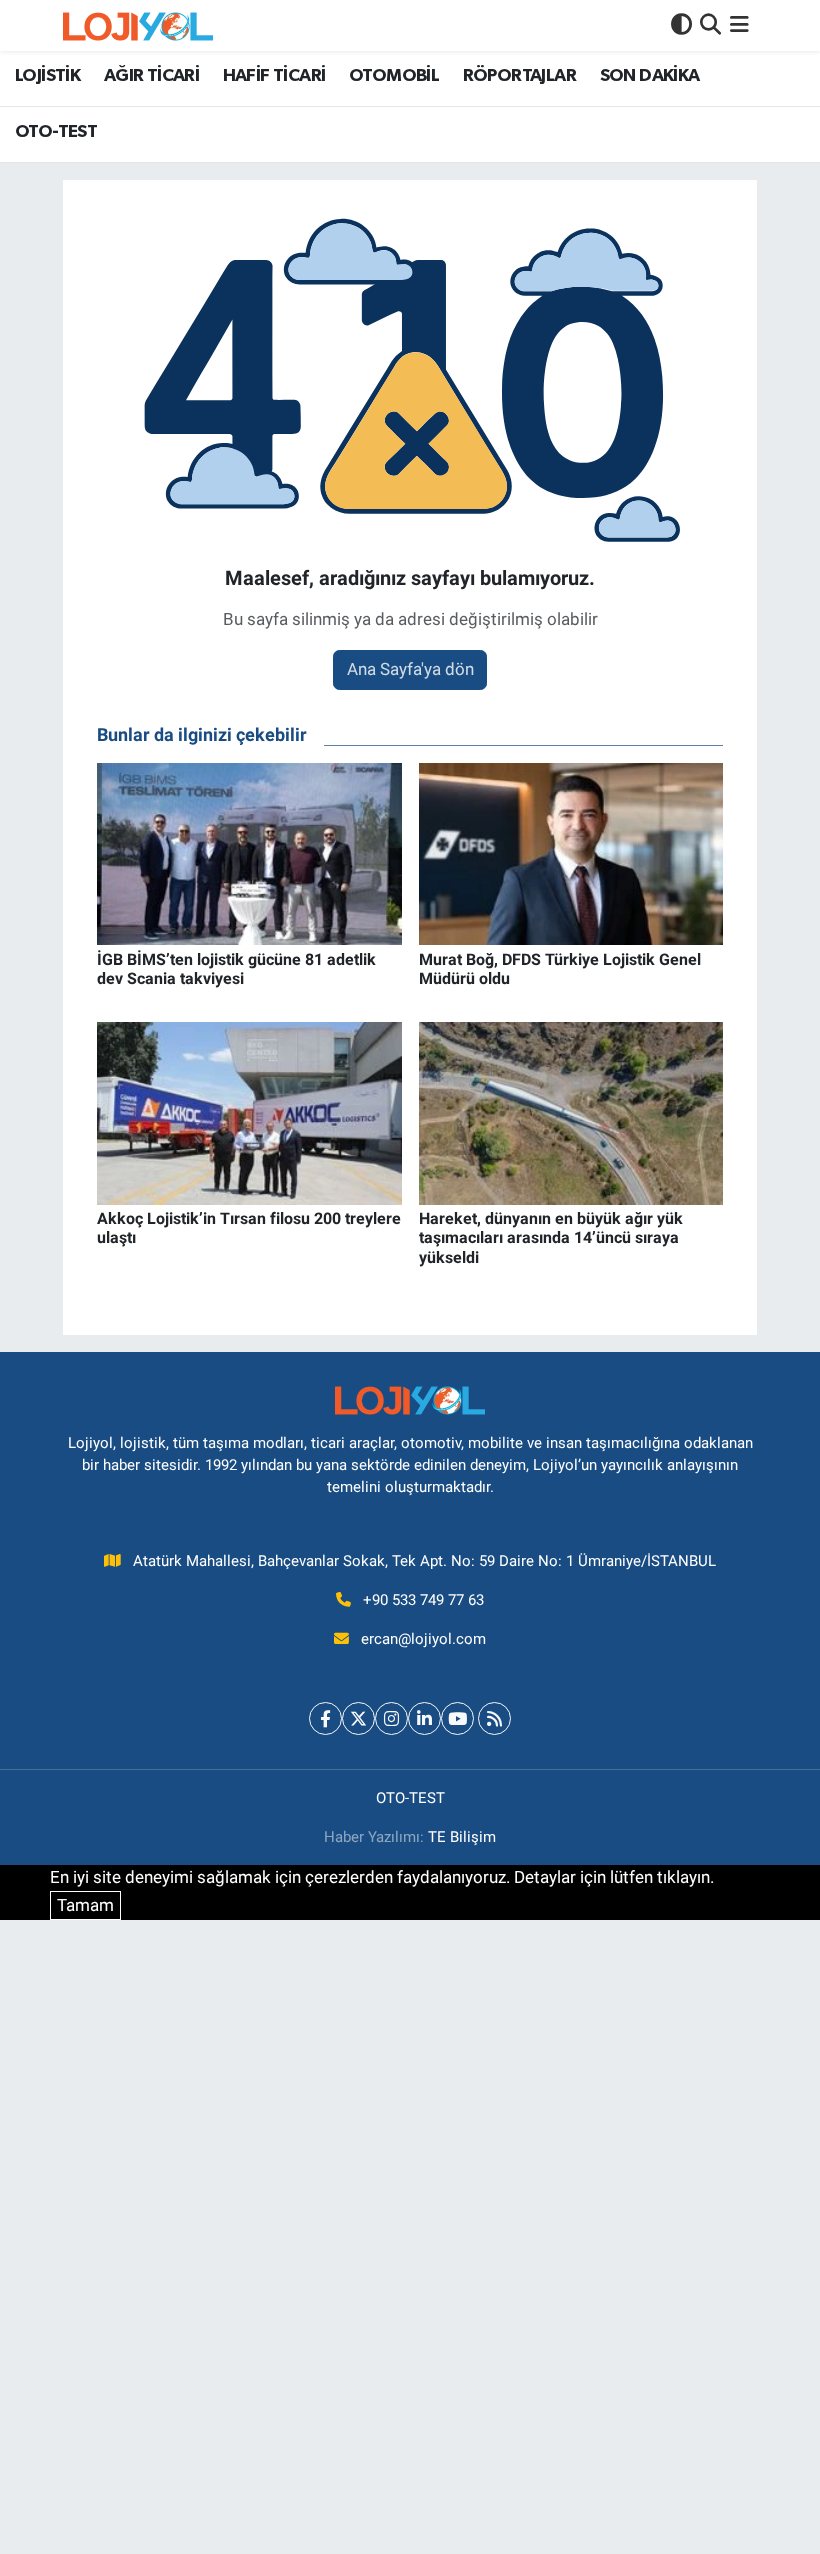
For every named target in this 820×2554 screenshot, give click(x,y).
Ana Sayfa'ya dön (410, 669)
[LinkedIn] (424, 1718)
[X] (358, 1718)
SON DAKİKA (650, 76)
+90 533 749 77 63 (423, 1600)
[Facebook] (325, 1718)
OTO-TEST (56, 132)
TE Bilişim (462, 1837)
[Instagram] (391, 1718)
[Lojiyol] (138, 25)
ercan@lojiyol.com (423, 1639)
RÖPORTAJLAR (519, 76)
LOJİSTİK (47, 76)
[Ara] (710, 25)
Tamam (85, 1905)
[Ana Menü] (739, 25)
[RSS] (494, 1718)
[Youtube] (457, 1718)
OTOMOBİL (394, 76)
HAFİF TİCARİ (274, 76)
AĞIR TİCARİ (151, 76)
